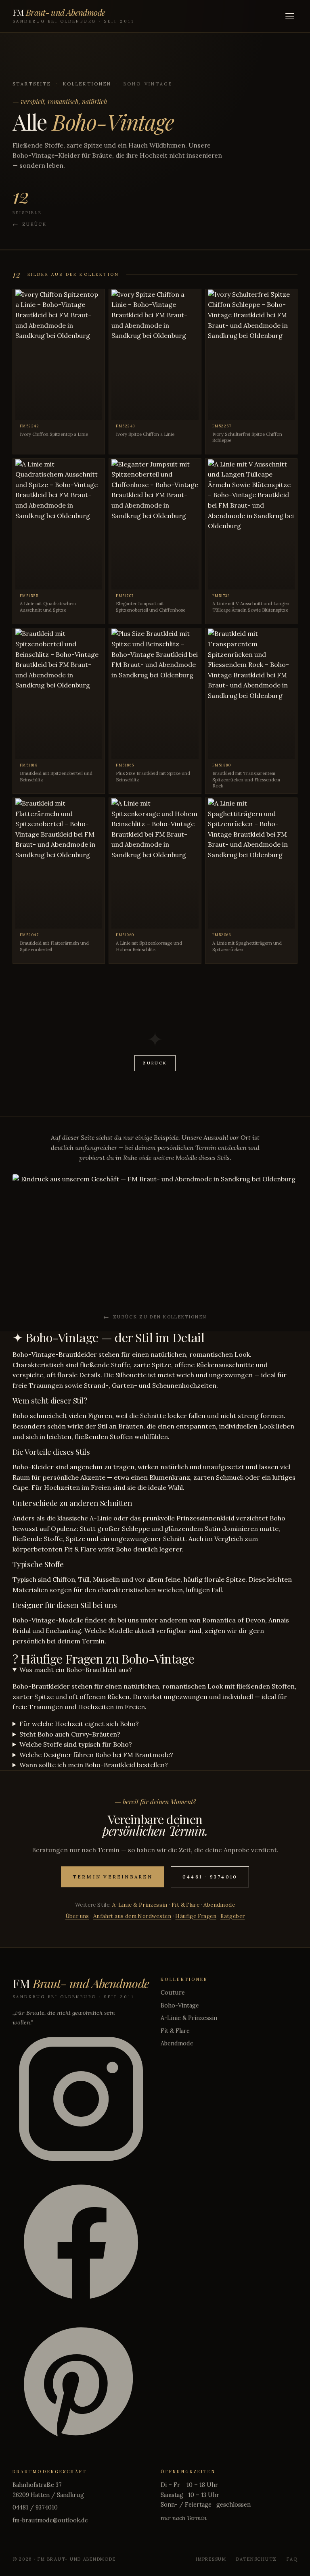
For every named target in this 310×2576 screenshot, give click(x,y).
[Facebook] (81, 2243)
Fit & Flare (185, 1905)
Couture (173, 1993)
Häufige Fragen (196, 1916)
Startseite (32, 84)
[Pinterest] (81, 2386)
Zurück (34, 224)
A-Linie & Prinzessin (140, 1905)
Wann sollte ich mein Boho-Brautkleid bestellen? (94, 1765)
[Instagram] (81, 2100)
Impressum (211, 2559)
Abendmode (219, 1905)
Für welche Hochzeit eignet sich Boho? (79, 1724)
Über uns (77, 1916)
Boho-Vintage (180, 2005)
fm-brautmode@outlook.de (50, 2520)
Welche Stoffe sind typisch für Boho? (76, 1744)
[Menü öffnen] (290, 16)
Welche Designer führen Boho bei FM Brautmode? (96, 1755)
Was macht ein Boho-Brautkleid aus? (76, 1670)
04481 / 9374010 (35, 2507)
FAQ (292, 2559)
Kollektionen (87, 84)
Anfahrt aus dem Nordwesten (132, 1916)
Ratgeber (232, 1916)
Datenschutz (257, 2559)
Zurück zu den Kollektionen (160, 1317)
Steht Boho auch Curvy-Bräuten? (70, 1734)
